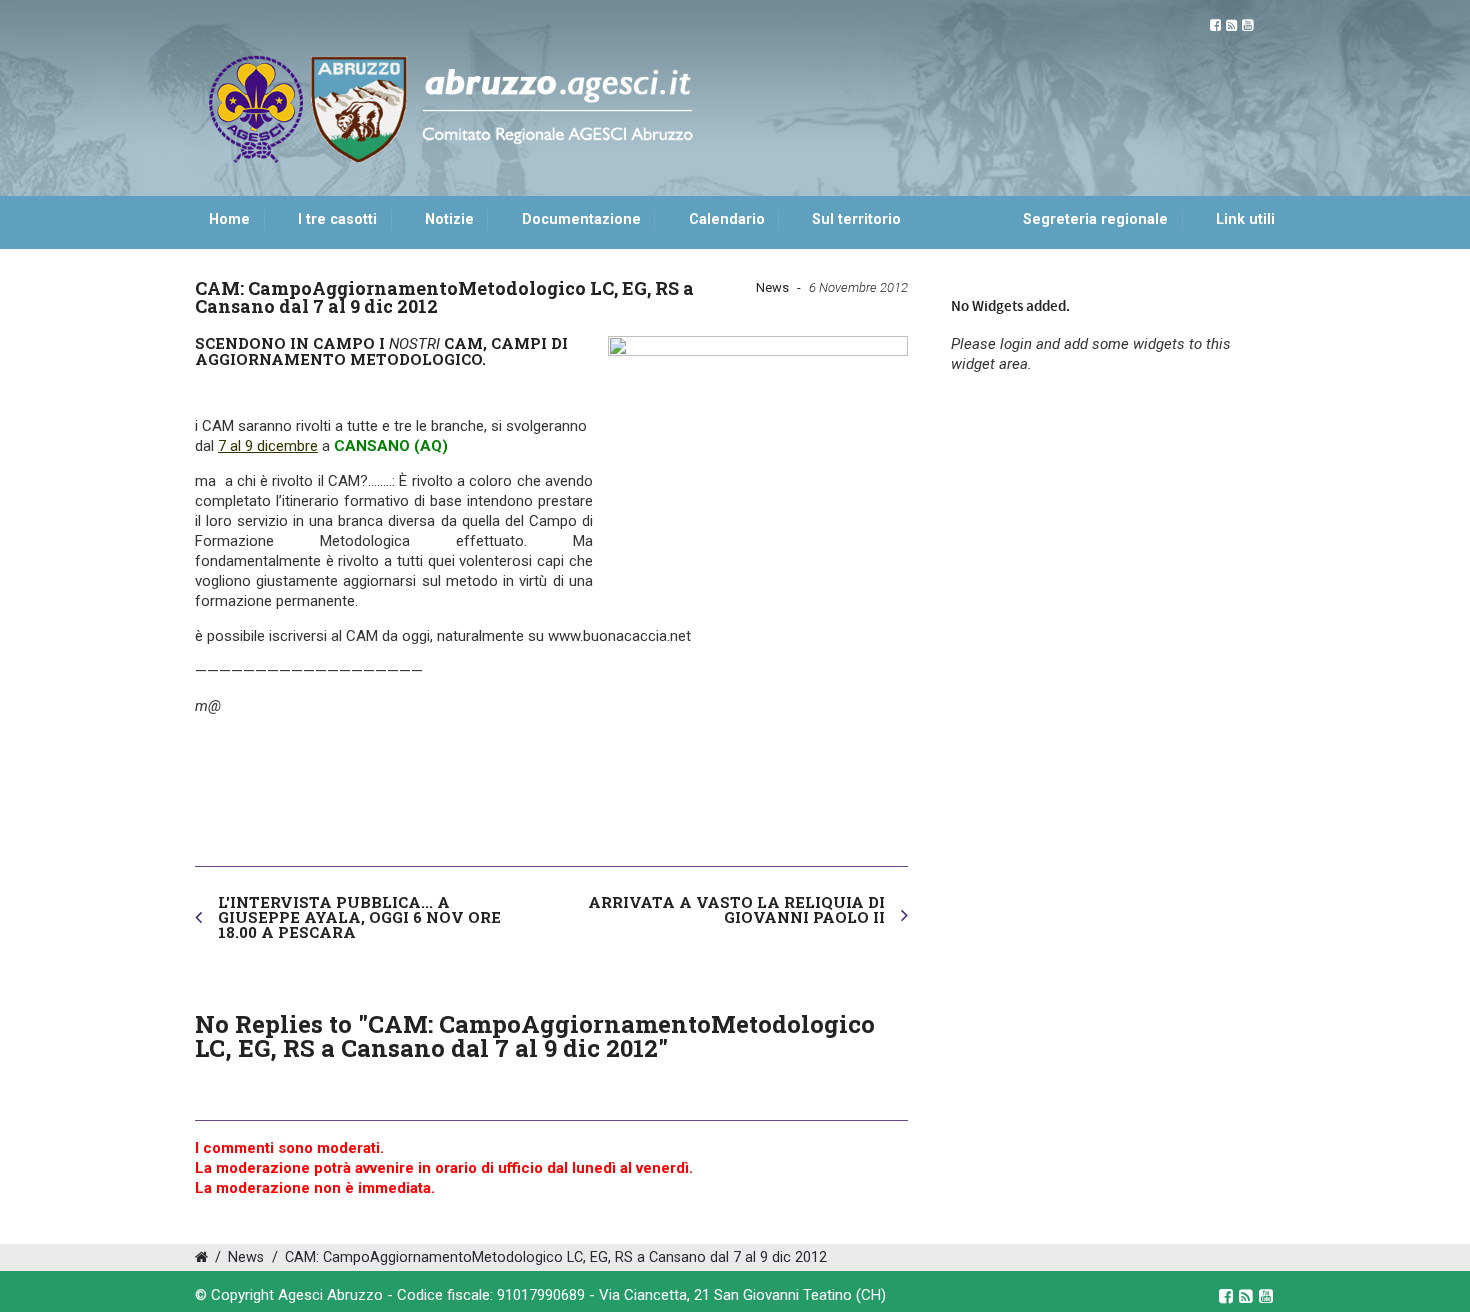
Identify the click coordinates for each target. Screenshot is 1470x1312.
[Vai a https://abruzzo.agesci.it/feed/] (1231, 25)
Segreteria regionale (1095, 219)
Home (229, 219)
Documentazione (581, 219)
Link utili (1245, 219)
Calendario (727, 219)
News (772, 287)
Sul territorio (856, 219)
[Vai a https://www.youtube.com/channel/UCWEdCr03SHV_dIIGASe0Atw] (1247, 25)
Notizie (449, 219)
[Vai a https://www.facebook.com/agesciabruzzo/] (1215, 25)
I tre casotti (337, 219)
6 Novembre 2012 (858, 287)
